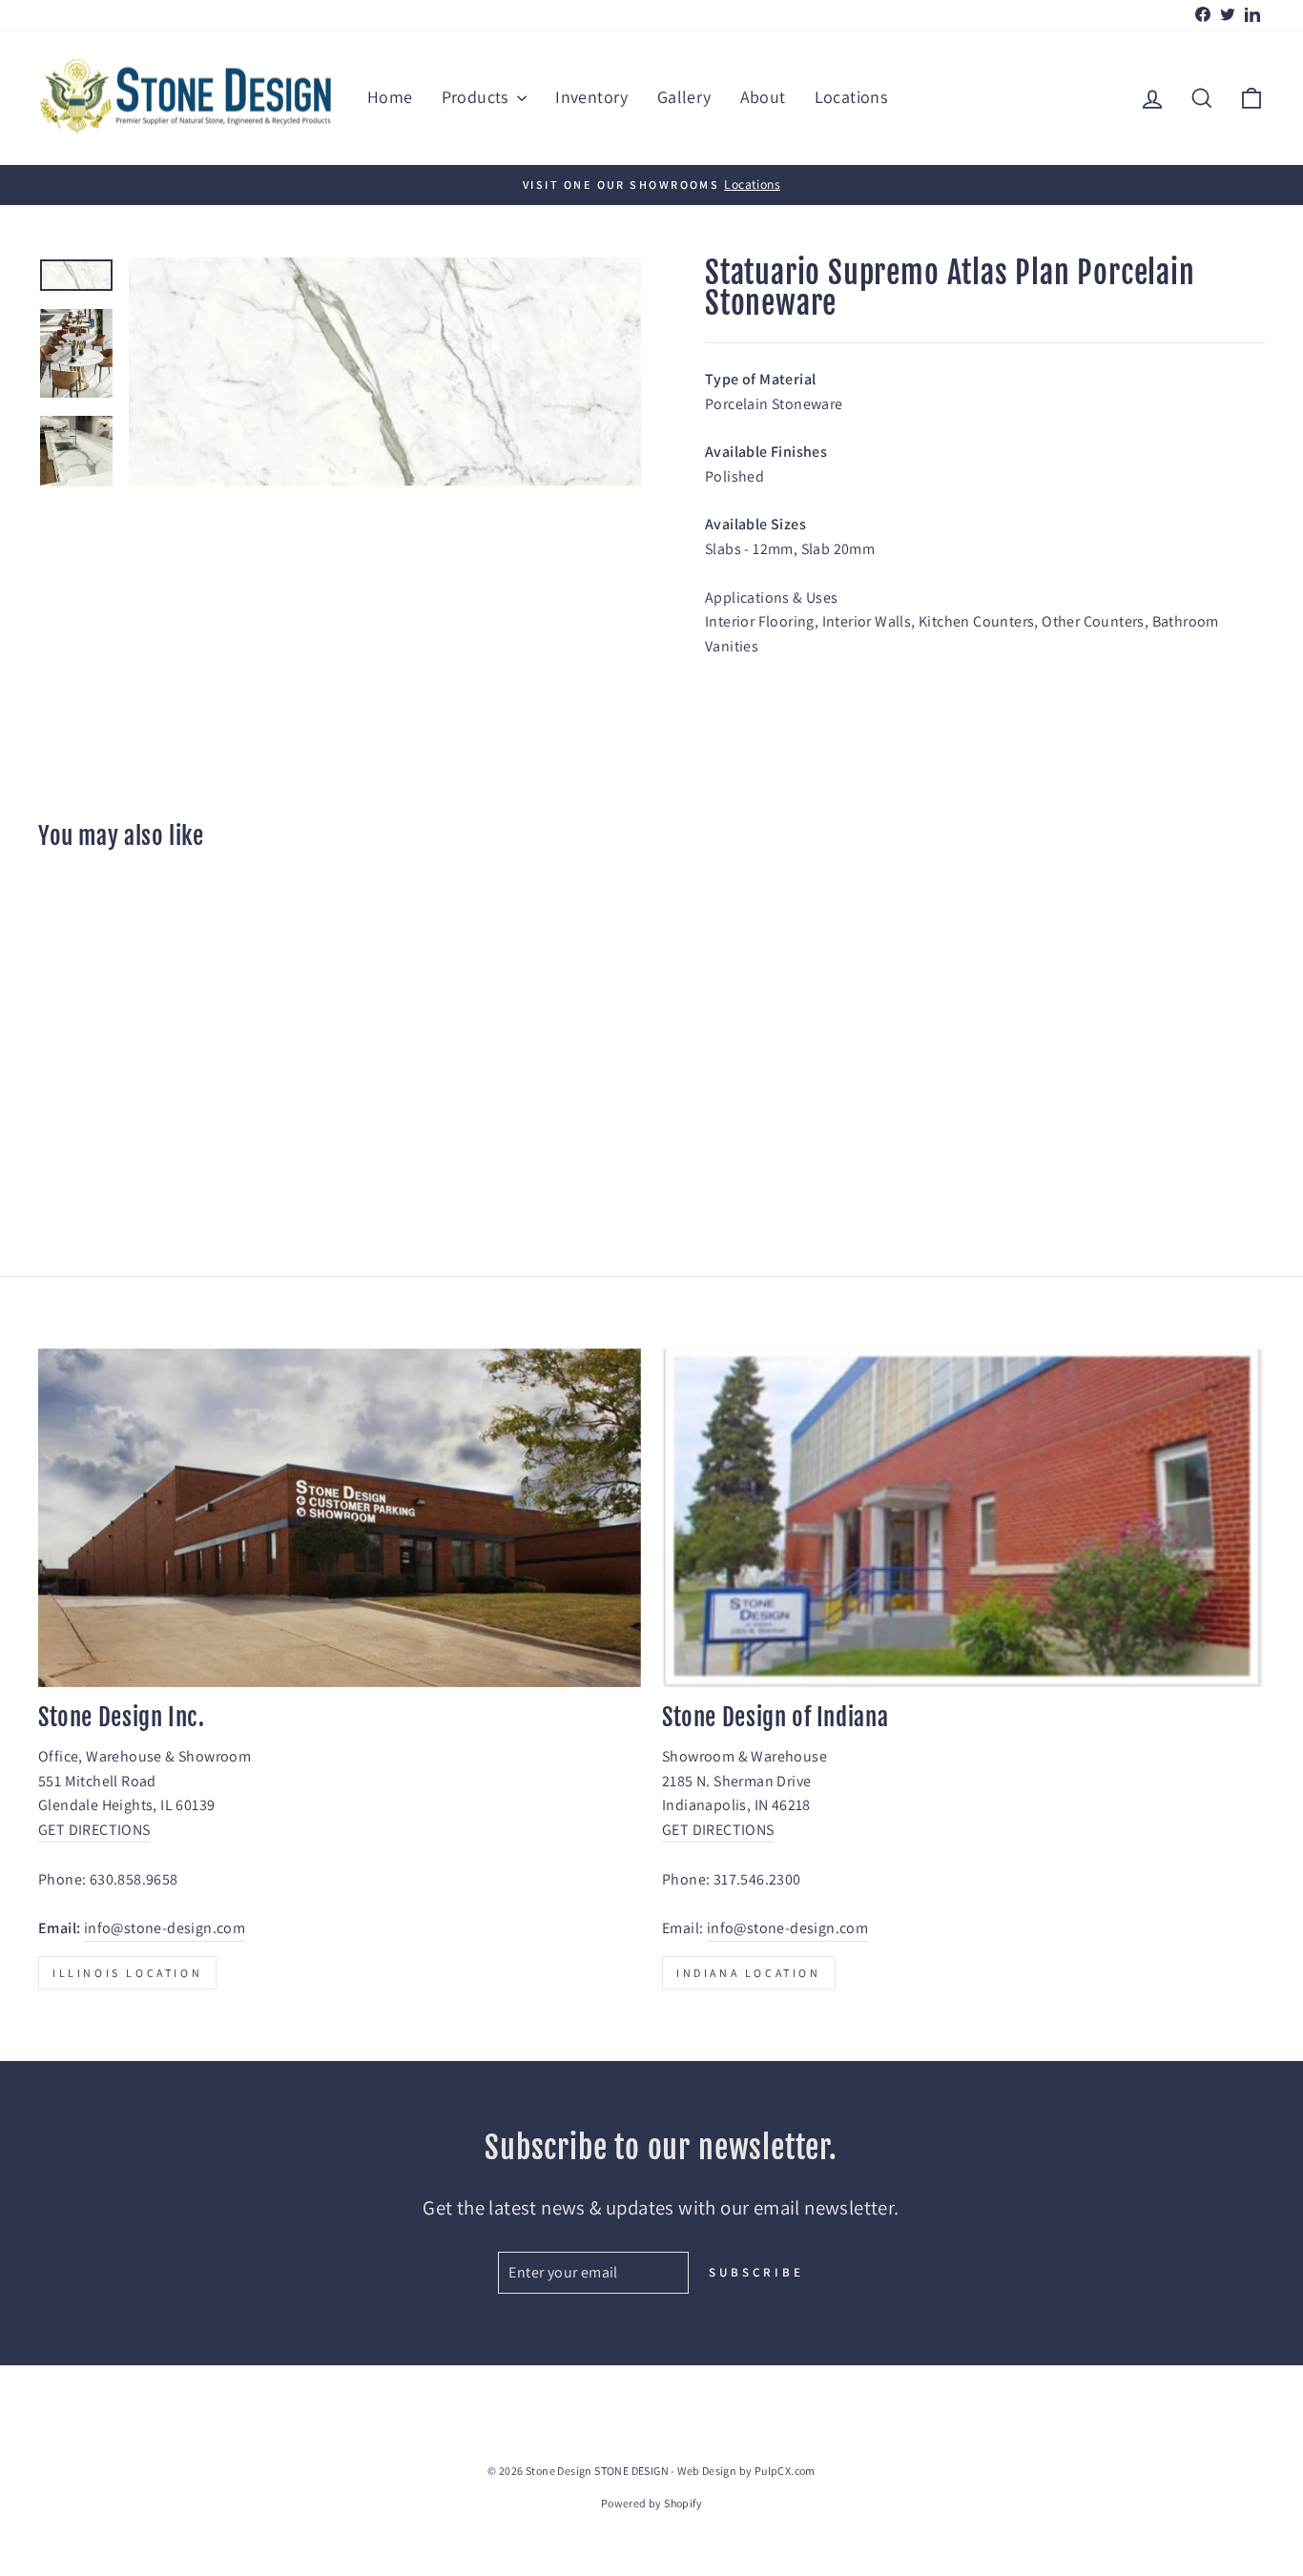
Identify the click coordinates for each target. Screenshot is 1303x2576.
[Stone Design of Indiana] (963, 1518)
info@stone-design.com (165, 1928)
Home (390, 97)
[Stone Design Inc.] (340, 1518)
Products (477, 97)
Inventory (592, 97)
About (763, 97)
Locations (851, 97)
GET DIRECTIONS (94, 1830)
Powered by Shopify (651, 2503)
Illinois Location (127, 1973)
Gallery (684, 97)
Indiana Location (749, 1973)
